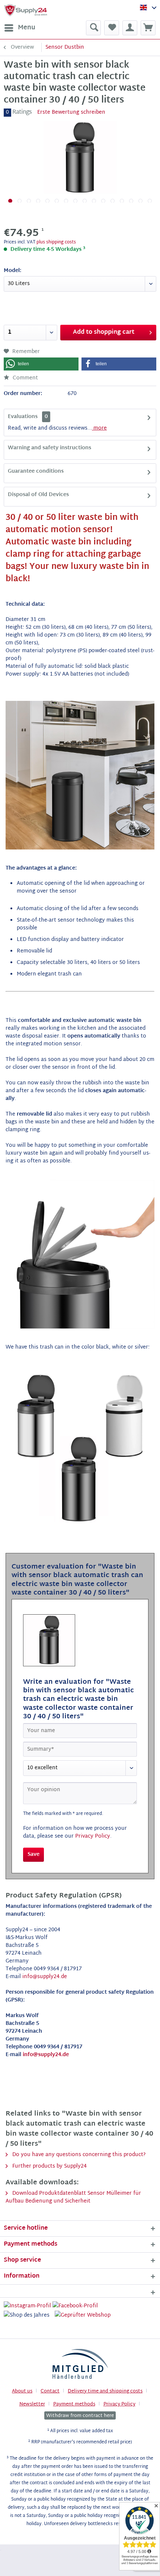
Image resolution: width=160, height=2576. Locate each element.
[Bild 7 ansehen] (66, 201)
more (99, 428)
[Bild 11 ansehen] (103, 201)
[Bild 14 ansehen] (131, 201)
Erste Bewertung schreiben (71, 112)
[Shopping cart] (148, 28)
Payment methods (74, 2404)
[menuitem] (20, 28)
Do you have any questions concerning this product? (78, 2155)
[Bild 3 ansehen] (29, 201)
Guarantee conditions (36, 471)
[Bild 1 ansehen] (10, 201)
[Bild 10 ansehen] (94, 201)
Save (33, 1855)
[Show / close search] (93, 28)
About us (22, 2391)
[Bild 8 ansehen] (75, 201)
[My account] (130, 28)
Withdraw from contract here (80, 2415)
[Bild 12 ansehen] (113, 201)
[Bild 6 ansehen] (57, 201)
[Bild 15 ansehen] (140, 201)
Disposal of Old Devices (38, 495)
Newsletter (32, 2404)
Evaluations (23, 417)
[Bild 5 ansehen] (47, 201)
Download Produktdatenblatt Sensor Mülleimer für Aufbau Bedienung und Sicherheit (73, 2197)
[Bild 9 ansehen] (85, 201)
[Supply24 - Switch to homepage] (26, 10)
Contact (50, 2391)
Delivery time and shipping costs (105, 2391)
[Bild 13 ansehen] (122, 201)
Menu (27, 28)
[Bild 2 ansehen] (20, 201)
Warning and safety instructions (49, 448)
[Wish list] (112, 28)
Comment (25, 378)
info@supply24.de (45, 1977)
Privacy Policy (93, 1836)
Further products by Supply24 (49, 2166)
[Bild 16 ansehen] (150, 201)
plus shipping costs (56, 242)
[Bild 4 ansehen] (38, 201)
